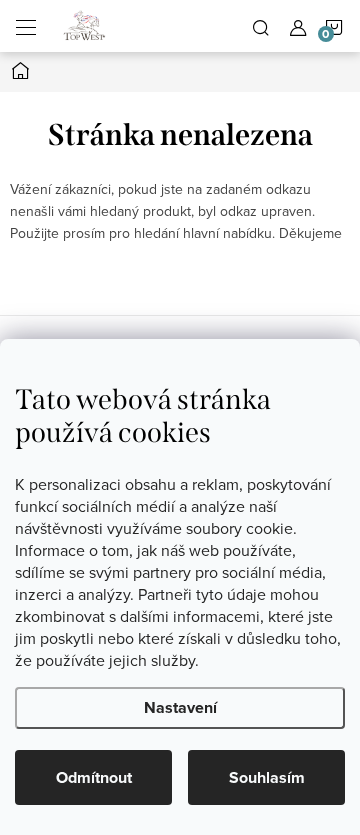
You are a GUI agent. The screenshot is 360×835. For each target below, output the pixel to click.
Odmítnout (94, 777)
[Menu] (26, 26)
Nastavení (180, 707)
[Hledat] (261, 26)
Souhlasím (267, 777)
